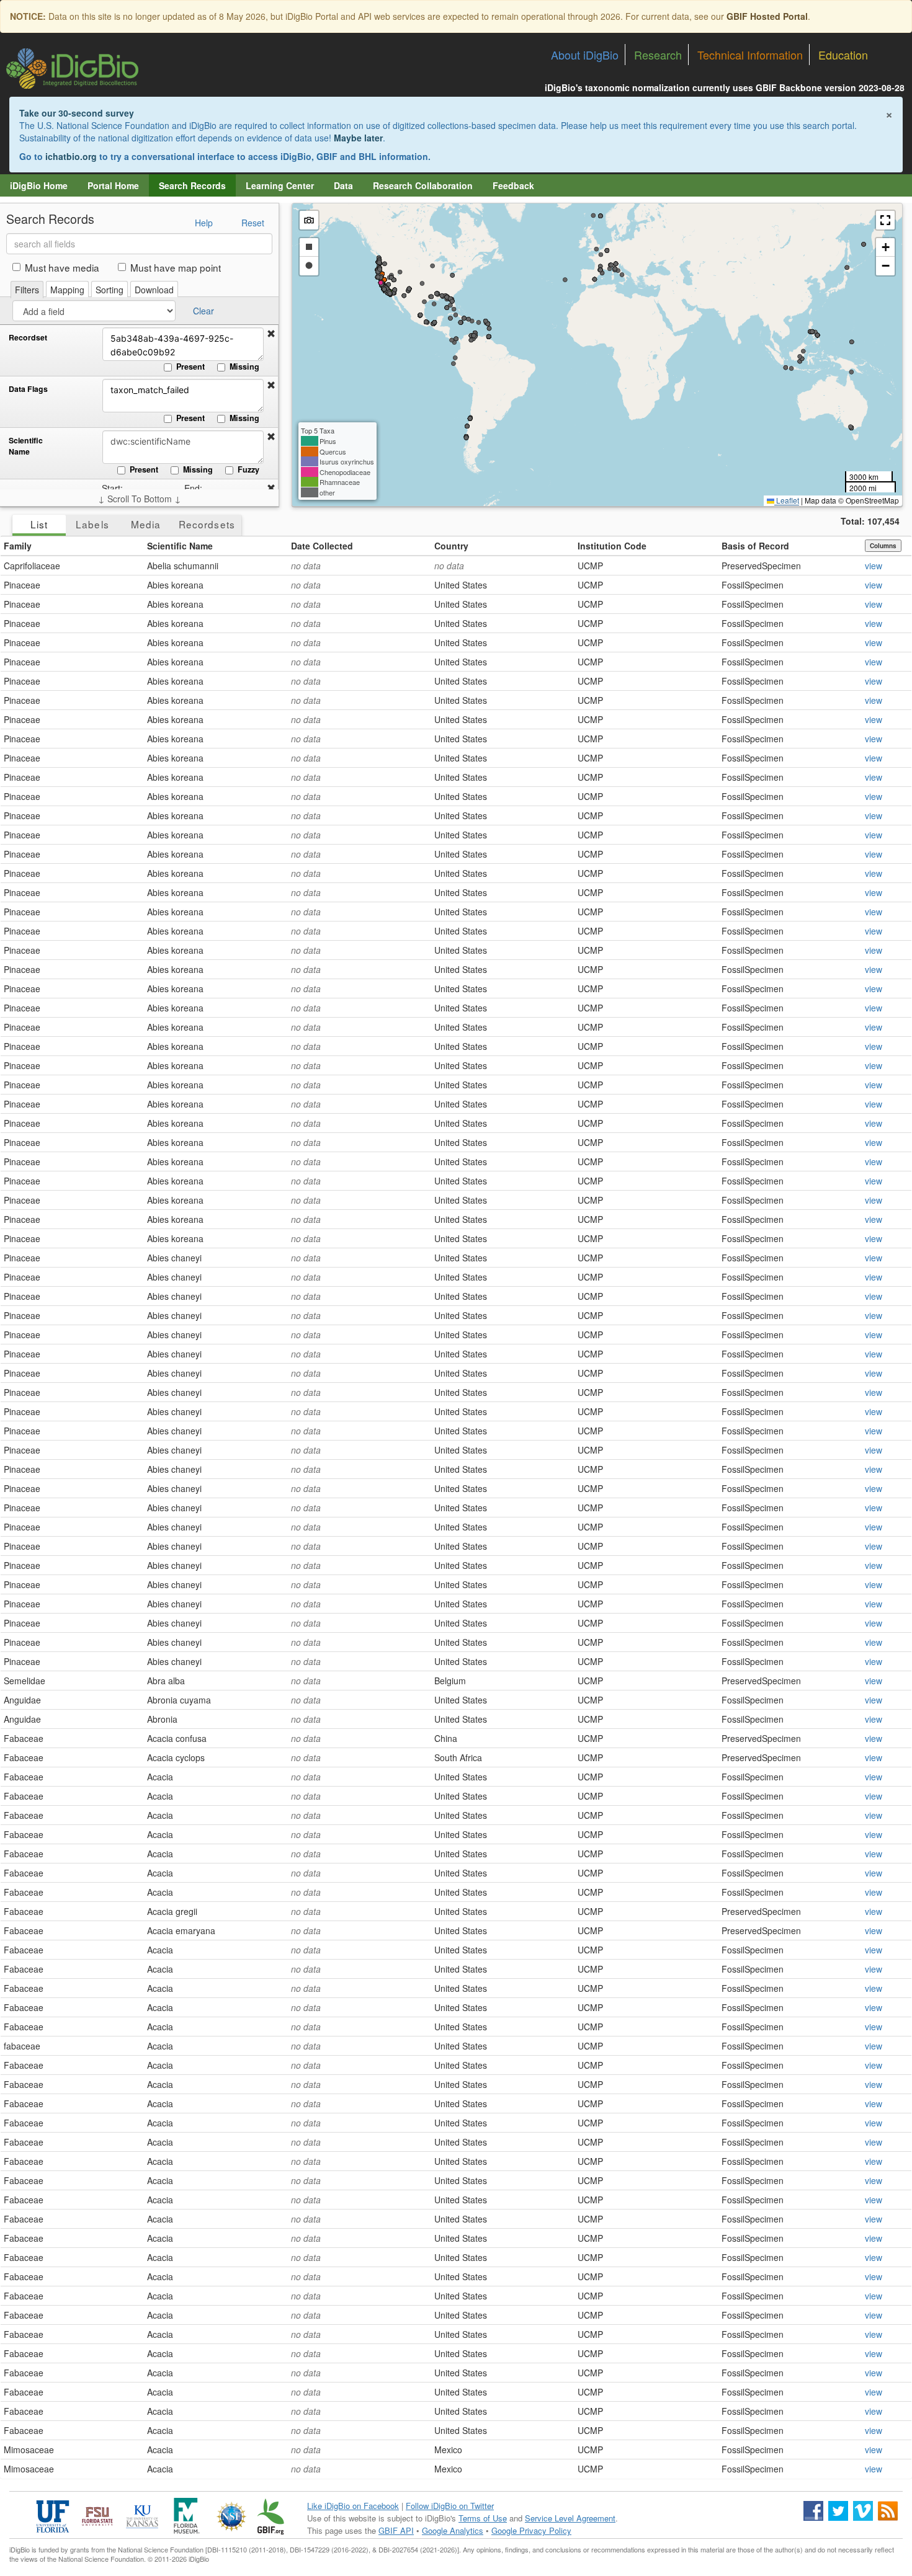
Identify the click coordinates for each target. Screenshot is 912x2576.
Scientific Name (26, 446)
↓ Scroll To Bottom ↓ (140, 499)
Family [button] (18, 546)
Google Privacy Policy (531, 2530)
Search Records (192, 185)
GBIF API (396, 2530)
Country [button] (451, 546)
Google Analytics (453, 2530)
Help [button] (204, 223)
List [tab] (39, 524)
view (874, 566)
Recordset (28, 338)
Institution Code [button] (612, 546)
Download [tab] (154, 290)
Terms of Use (483, 2518)
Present (190, 366)
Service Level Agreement (570, 2518)
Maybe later (358, 138)
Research (658, 55)
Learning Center (280, 185)
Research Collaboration (423, 185)
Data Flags (28, 389)
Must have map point (176, 267)
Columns (883, 546)
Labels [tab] (92, 524)
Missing (244, 366)
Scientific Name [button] (180, 546)
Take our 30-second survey (77, 113)
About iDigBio (585, 55)
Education (843, 55)
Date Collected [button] (322, 546)
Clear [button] (203, 311)
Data (343, 185)
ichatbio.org (71, 156)
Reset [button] (253, 223)
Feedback (513, 185)
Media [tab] (146, 524)
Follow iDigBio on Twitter (450, 2506)
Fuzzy (248, 469)
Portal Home (113, 185)
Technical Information (750, 55)
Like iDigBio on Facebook (353, 2506)
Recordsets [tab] (207, 524)
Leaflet (787, 500)
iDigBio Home (39, 185)
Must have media (62, 267)
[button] (271, 334)
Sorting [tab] (110, 290)
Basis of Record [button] (755, 546)
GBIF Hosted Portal (767, 16)
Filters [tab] (27, 290)
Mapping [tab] (67, 290)
